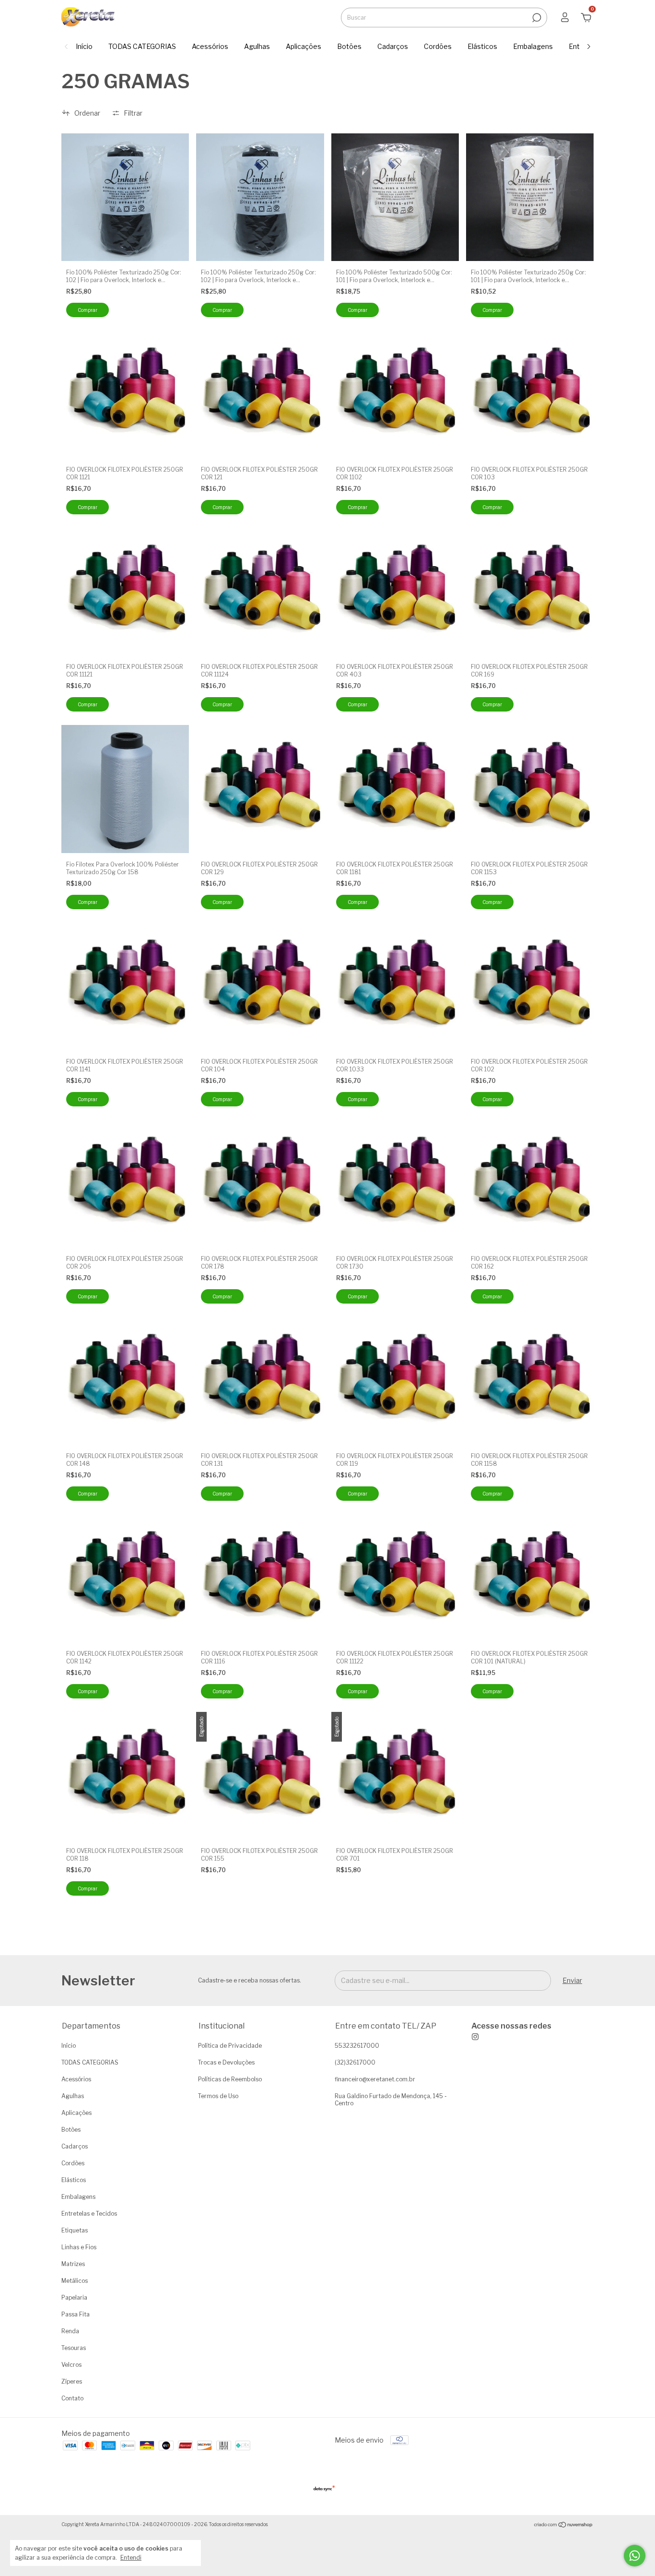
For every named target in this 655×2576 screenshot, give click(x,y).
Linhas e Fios (79, 2247)
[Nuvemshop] (564, 2525)
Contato (72, 2398)
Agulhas (257, 46)
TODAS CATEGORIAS (142, 46)
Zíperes (72, 2381)
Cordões (438, 46)
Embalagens (533, 46)
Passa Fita (76, 2314)
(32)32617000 (355, 2062)
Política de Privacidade (230, 2046)
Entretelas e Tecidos (89, 2214)
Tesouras (74, 2348)
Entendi (131, 2558)
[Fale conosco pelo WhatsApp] (635, 2556)
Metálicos (75, 2281)
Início (84, 46)
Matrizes (73, 2264)
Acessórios (210, 46)
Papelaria (74, 2297)
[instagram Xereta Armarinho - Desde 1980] (511, 2031)
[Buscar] (536, 18)
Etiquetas (75, 2230)
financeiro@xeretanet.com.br (375, 2079)
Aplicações (304, 46)
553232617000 (357, 2046)
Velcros (71, 2365)
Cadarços (393, 46)
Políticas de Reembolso (230, 2079)
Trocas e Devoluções (226, 2062)
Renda (70, 2331)
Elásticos (482, 46)
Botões (349, 46)
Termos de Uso (218, 2096)
